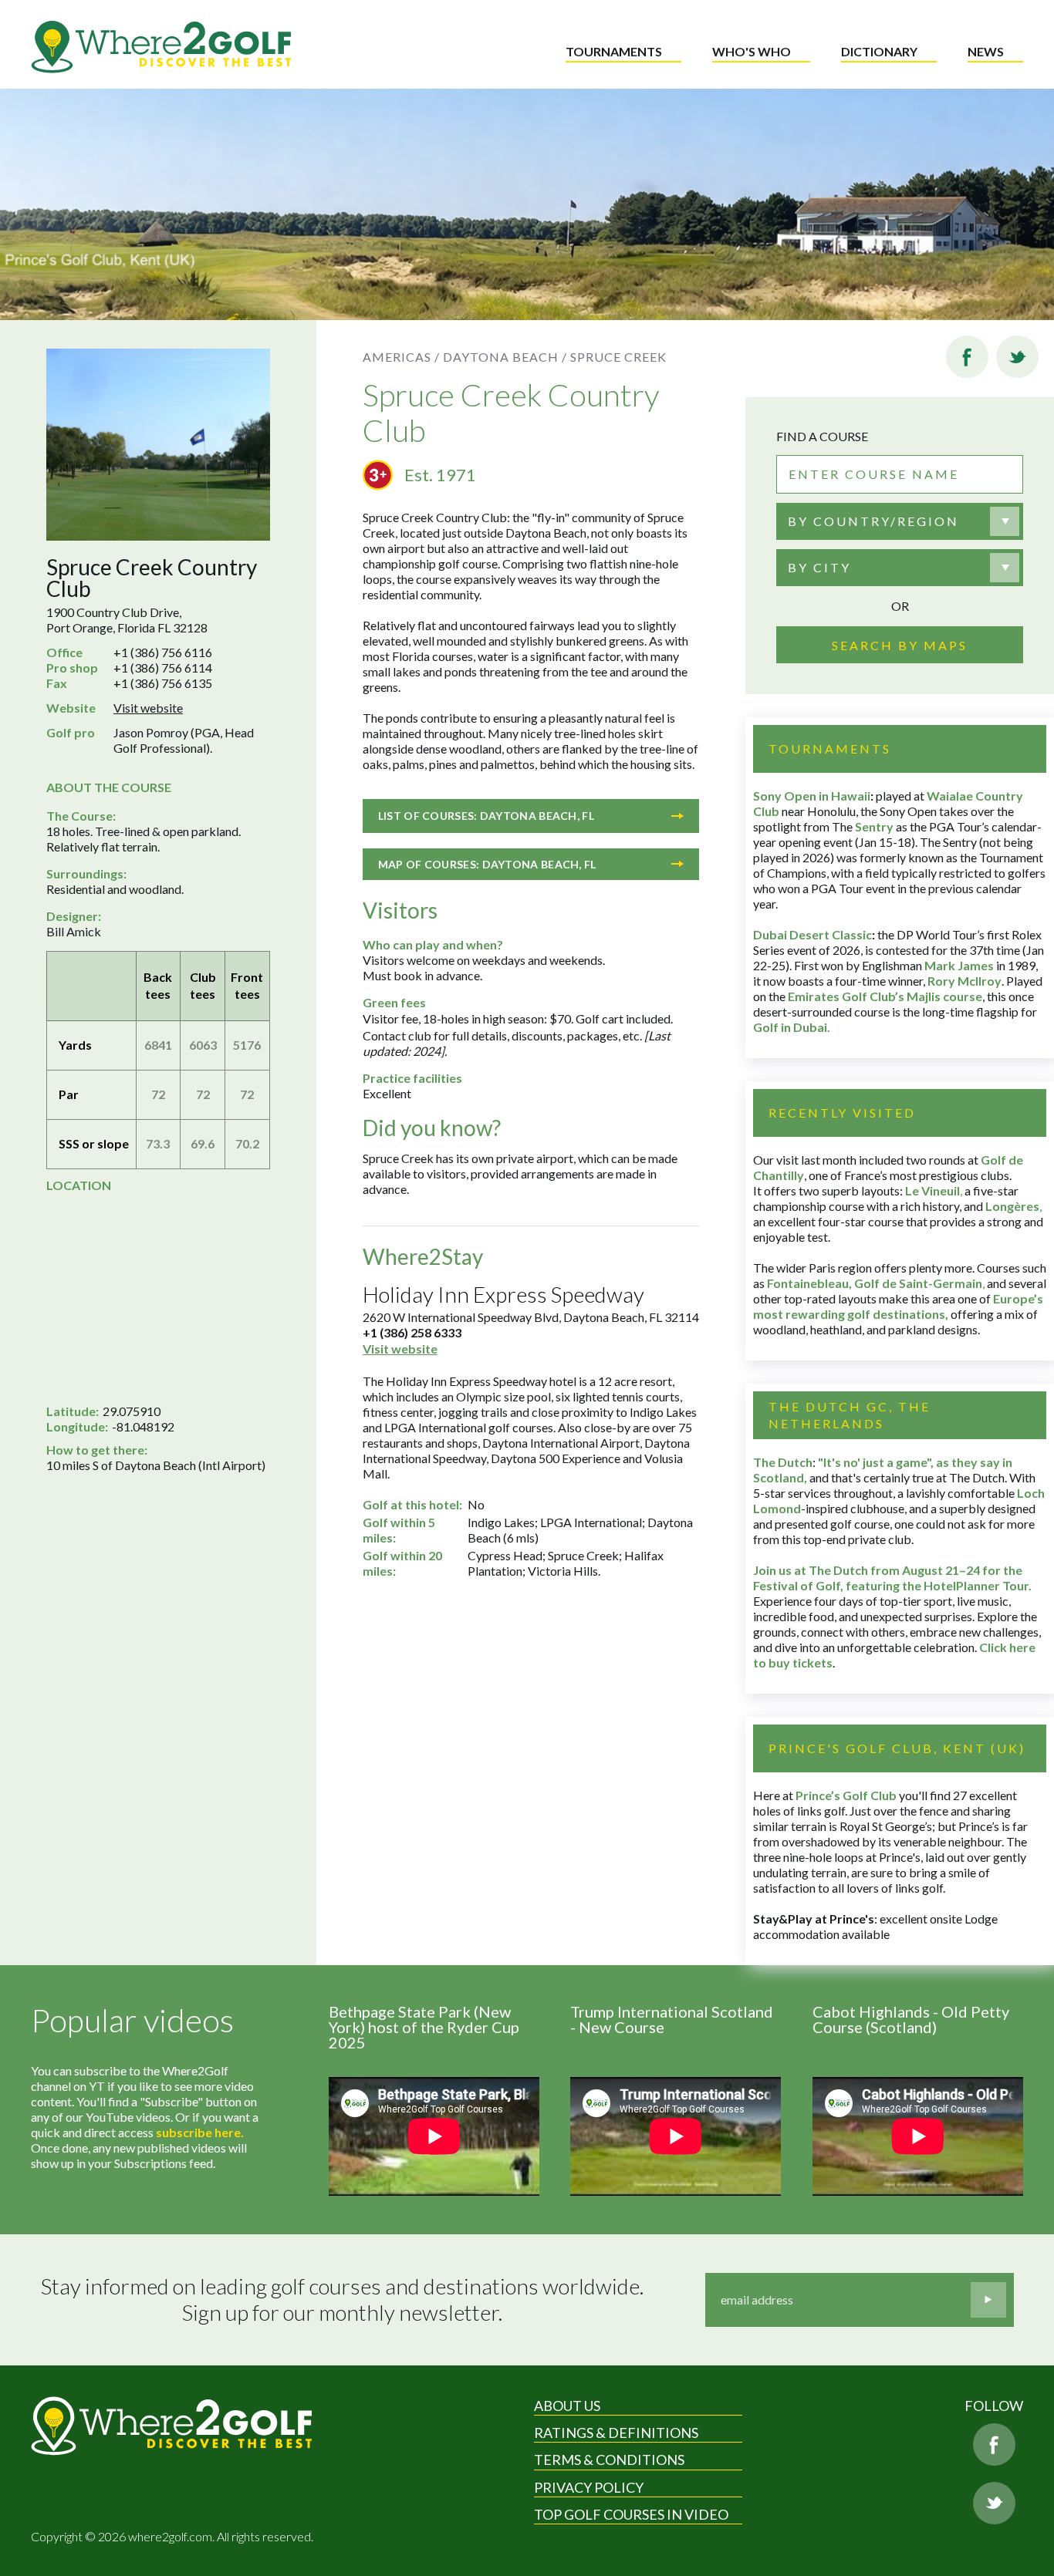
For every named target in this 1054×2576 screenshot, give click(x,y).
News (986, 51)
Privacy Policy (589, 2487)
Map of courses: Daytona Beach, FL (487, 864)
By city (819, 567)
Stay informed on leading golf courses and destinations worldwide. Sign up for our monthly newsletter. (342, 2300)
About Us (567, 2406)
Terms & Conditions (609, 2460)
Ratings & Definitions (616, 2433)
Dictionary (879, 51)
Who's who (752, 51)
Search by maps (900, 645)
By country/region (873, 521)
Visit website (148, 708)
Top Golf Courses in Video (631, 2514)
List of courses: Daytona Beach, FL (486, 816)
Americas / (401, 357)
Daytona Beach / (505, 357)
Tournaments (614, 51)
